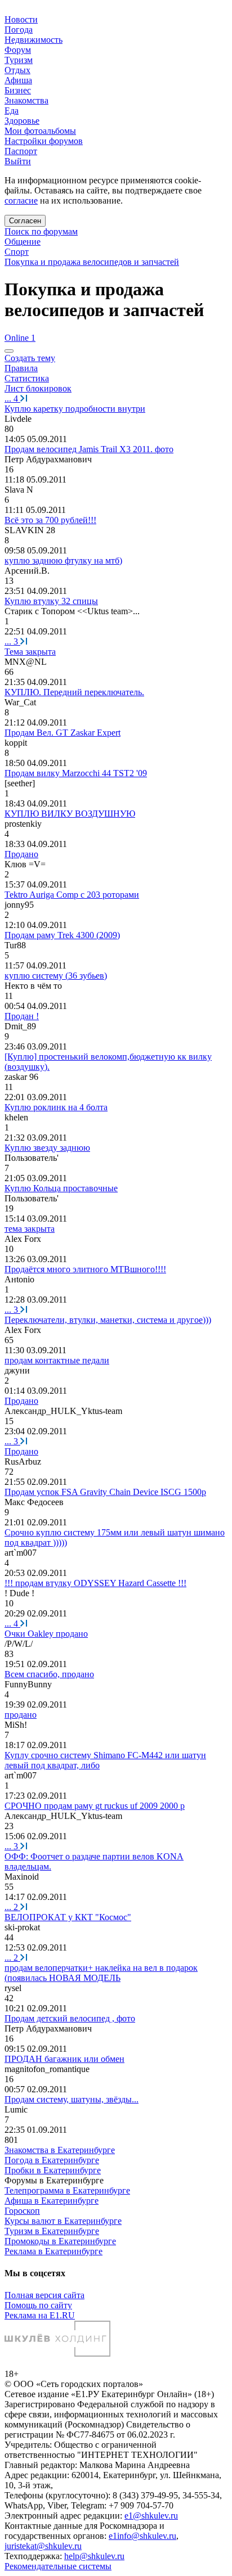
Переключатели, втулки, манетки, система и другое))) (108, 1320)
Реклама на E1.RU (40, 2315)
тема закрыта (30, 1229)
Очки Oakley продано (46, 1634)
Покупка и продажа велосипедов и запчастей (92, 262)
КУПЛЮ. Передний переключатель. (74, 692)
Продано (21, 854)
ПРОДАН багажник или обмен (64, 2059)
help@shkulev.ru (94, 2556)
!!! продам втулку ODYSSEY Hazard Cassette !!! (95, 1583)
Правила (21, 368)
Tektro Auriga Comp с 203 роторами (72, 895)
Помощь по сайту (38, 2305)
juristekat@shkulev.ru (43, 2546)
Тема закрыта (30, 652)
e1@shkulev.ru (151, 2516)
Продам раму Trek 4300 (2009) (62, 935)
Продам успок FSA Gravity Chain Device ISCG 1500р (105, 1492)
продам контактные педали (57, 1360)
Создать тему (30, 358)
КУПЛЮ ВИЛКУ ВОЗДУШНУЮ (70, 814)
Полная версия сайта (44, 2295)
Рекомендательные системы (58, 2566)
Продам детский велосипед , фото (70, 2018)
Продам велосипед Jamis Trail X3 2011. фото (89, 449)
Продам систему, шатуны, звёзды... (72, 2099)
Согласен (25, 221)
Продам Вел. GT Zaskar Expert (63, 733)
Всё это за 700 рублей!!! (50, 520)
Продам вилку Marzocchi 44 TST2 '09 (76, 773)
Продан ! (22, 1016)
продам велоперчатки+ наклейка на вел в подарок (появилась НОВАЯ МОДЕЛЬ (101, 1973)
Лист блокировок (38, 388)
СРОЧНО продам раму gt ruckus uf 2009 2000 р (95, 1806)
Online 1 (20, 338)
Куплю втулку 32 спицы (51, 601)
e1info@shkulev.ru (142, 2536)
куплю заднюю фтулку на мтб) (63, 560)
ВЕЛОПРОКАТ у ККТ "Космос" (68, 1917)
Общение (23, 242)
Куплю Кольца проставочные (61, 1188)
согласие (21, 201)
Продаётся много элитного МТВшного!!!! (85, 1269)
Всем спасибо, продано (49, 1674)
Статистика (27, 378)
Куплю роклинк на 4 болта (56, 1107)
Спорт (17, 252)
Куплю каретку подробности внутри (75, 409)
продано (21, 1715)
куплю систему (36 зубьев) (56, 976)
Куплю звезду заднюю (47, 1148)
